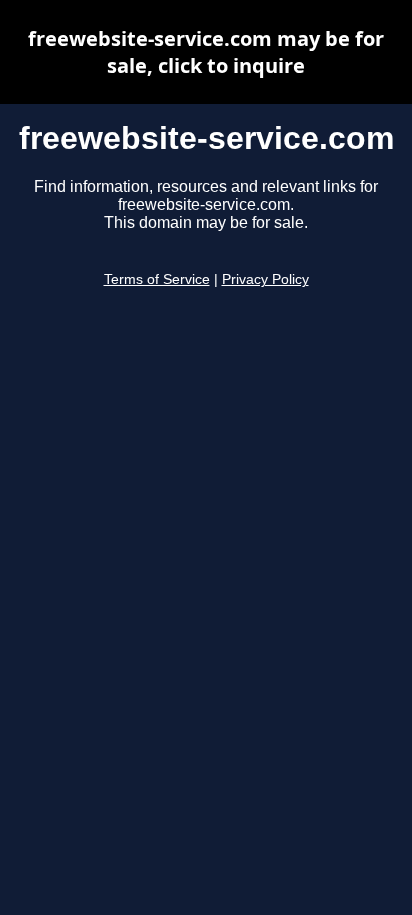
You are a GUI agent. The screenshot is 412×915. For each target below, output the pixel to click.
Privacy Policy (265, 279)
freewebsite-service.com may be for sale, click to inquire (206, 52)
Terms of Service (157, 279)
